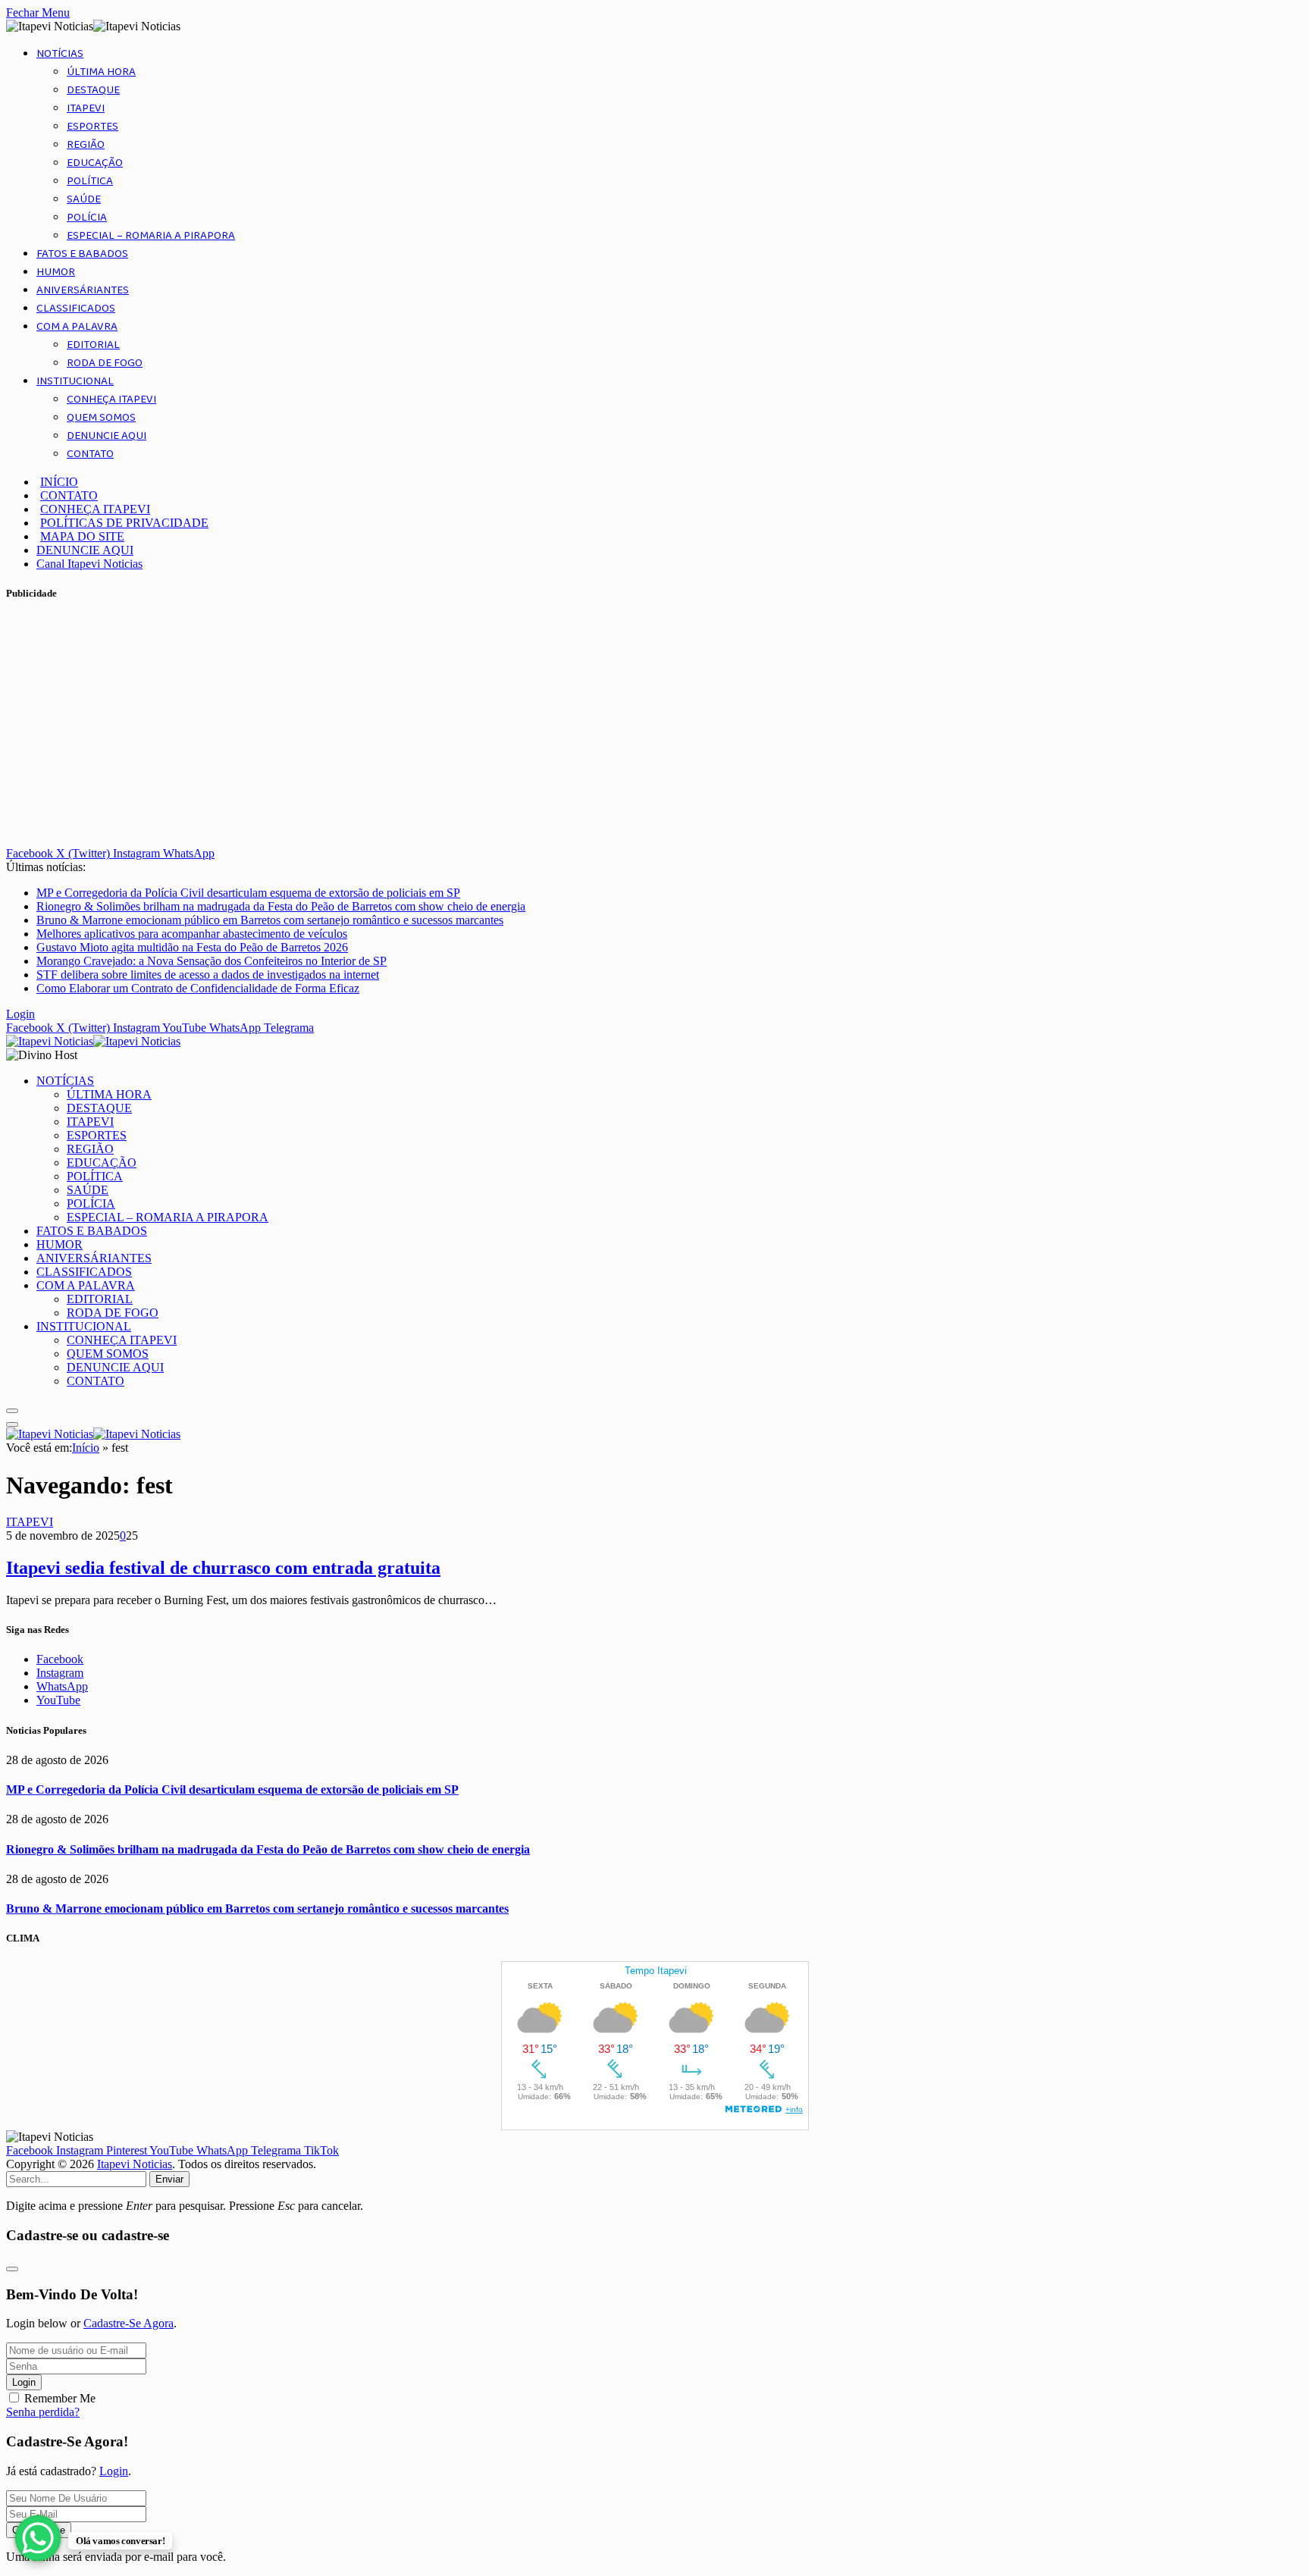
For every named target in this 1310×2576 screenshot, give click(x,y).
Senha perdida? (43, 2412)
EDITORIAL (93, 345)
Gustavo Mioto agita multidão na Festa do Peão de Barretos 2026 (192, 947)
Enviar (169, 2179)
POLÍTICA (90, 181)
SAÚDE (84, 199)
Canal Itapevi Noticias (89, 564)
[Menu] (12, 1411)
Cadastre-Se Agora (128, 2323)
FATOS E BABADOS (82, 254)
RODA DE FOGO (105, 363)
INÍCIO (59, 482)
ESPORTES (92, 127)
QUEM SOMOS (101, 418)
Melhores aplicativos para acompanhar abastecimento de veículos (192, 934)
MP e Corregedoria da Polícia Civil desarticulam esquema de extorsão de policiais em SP (248, 893)
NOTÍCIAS (60, 54)
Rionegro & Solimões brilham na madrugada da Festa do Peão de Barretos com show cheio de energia (281, 906)
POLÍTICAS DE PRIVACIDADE (124, 523)
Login (24, 2382)
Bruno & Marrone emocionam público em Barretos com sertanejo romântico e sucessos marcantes (270, 920)
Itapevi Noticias (135, 2164)
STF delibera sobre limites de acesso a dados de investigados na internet (208, 975)
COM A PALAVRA (77, 327)
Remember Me (60, 2398)
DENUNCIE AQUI (107, 436)
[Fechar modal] (12, 2269)
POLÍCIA (87, 218)
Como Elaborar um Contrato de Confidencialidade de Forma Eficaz (198, 988)
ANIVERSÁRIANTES (83, 290)
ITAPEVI (86, 108)
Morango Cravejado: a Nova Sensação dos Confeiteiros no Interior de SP (212, 961)
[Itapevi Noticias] (93, 1041)
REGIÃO (86, 145)
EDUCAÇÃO (95, 163)
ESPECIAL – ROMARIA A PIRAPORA (151, 236)
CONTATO (90, 454)
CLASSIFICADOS (76, 309)
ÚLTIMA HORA (101, 72)
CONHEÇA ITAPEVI (111, 400)
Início (86, 1448)
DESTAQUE (93, 90)
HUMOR (56, 272)
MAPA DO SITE (82, 536)
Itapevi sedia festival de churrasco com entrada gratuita (223, 1568)
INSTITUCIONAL (75, 381)
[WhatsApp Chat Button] (38, 2538)
